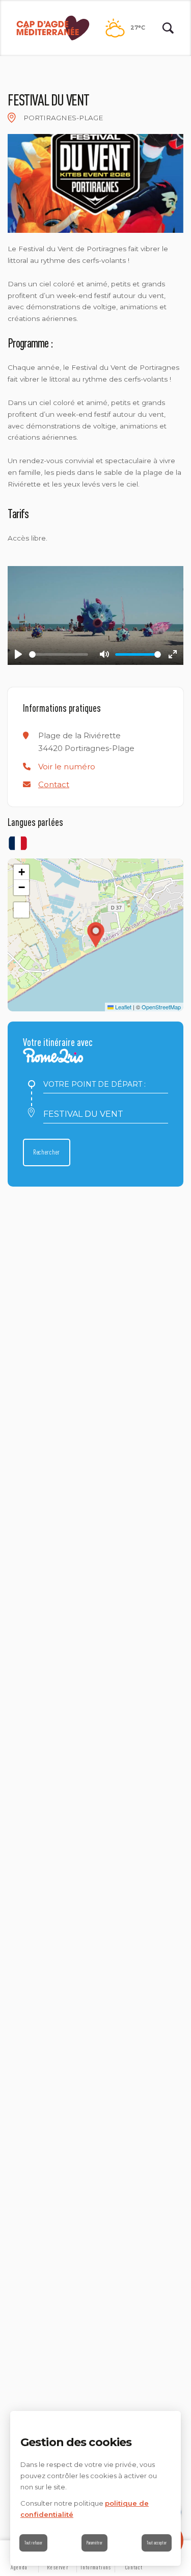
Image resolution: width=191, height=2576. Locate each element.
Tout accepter (157, 2543)
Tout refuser (33, 2543)
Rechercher (47, 1152)
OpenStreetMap (161, 1007)
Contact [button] (54, 784)
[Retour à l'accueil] (53, 28)
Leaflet (122, 1007)
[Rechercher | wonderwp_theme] (168, 28)
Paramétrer (94, 2543)
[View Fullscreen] (21, 910)
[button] (67, 767)
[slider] (59, 654)
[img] (12, 118)
